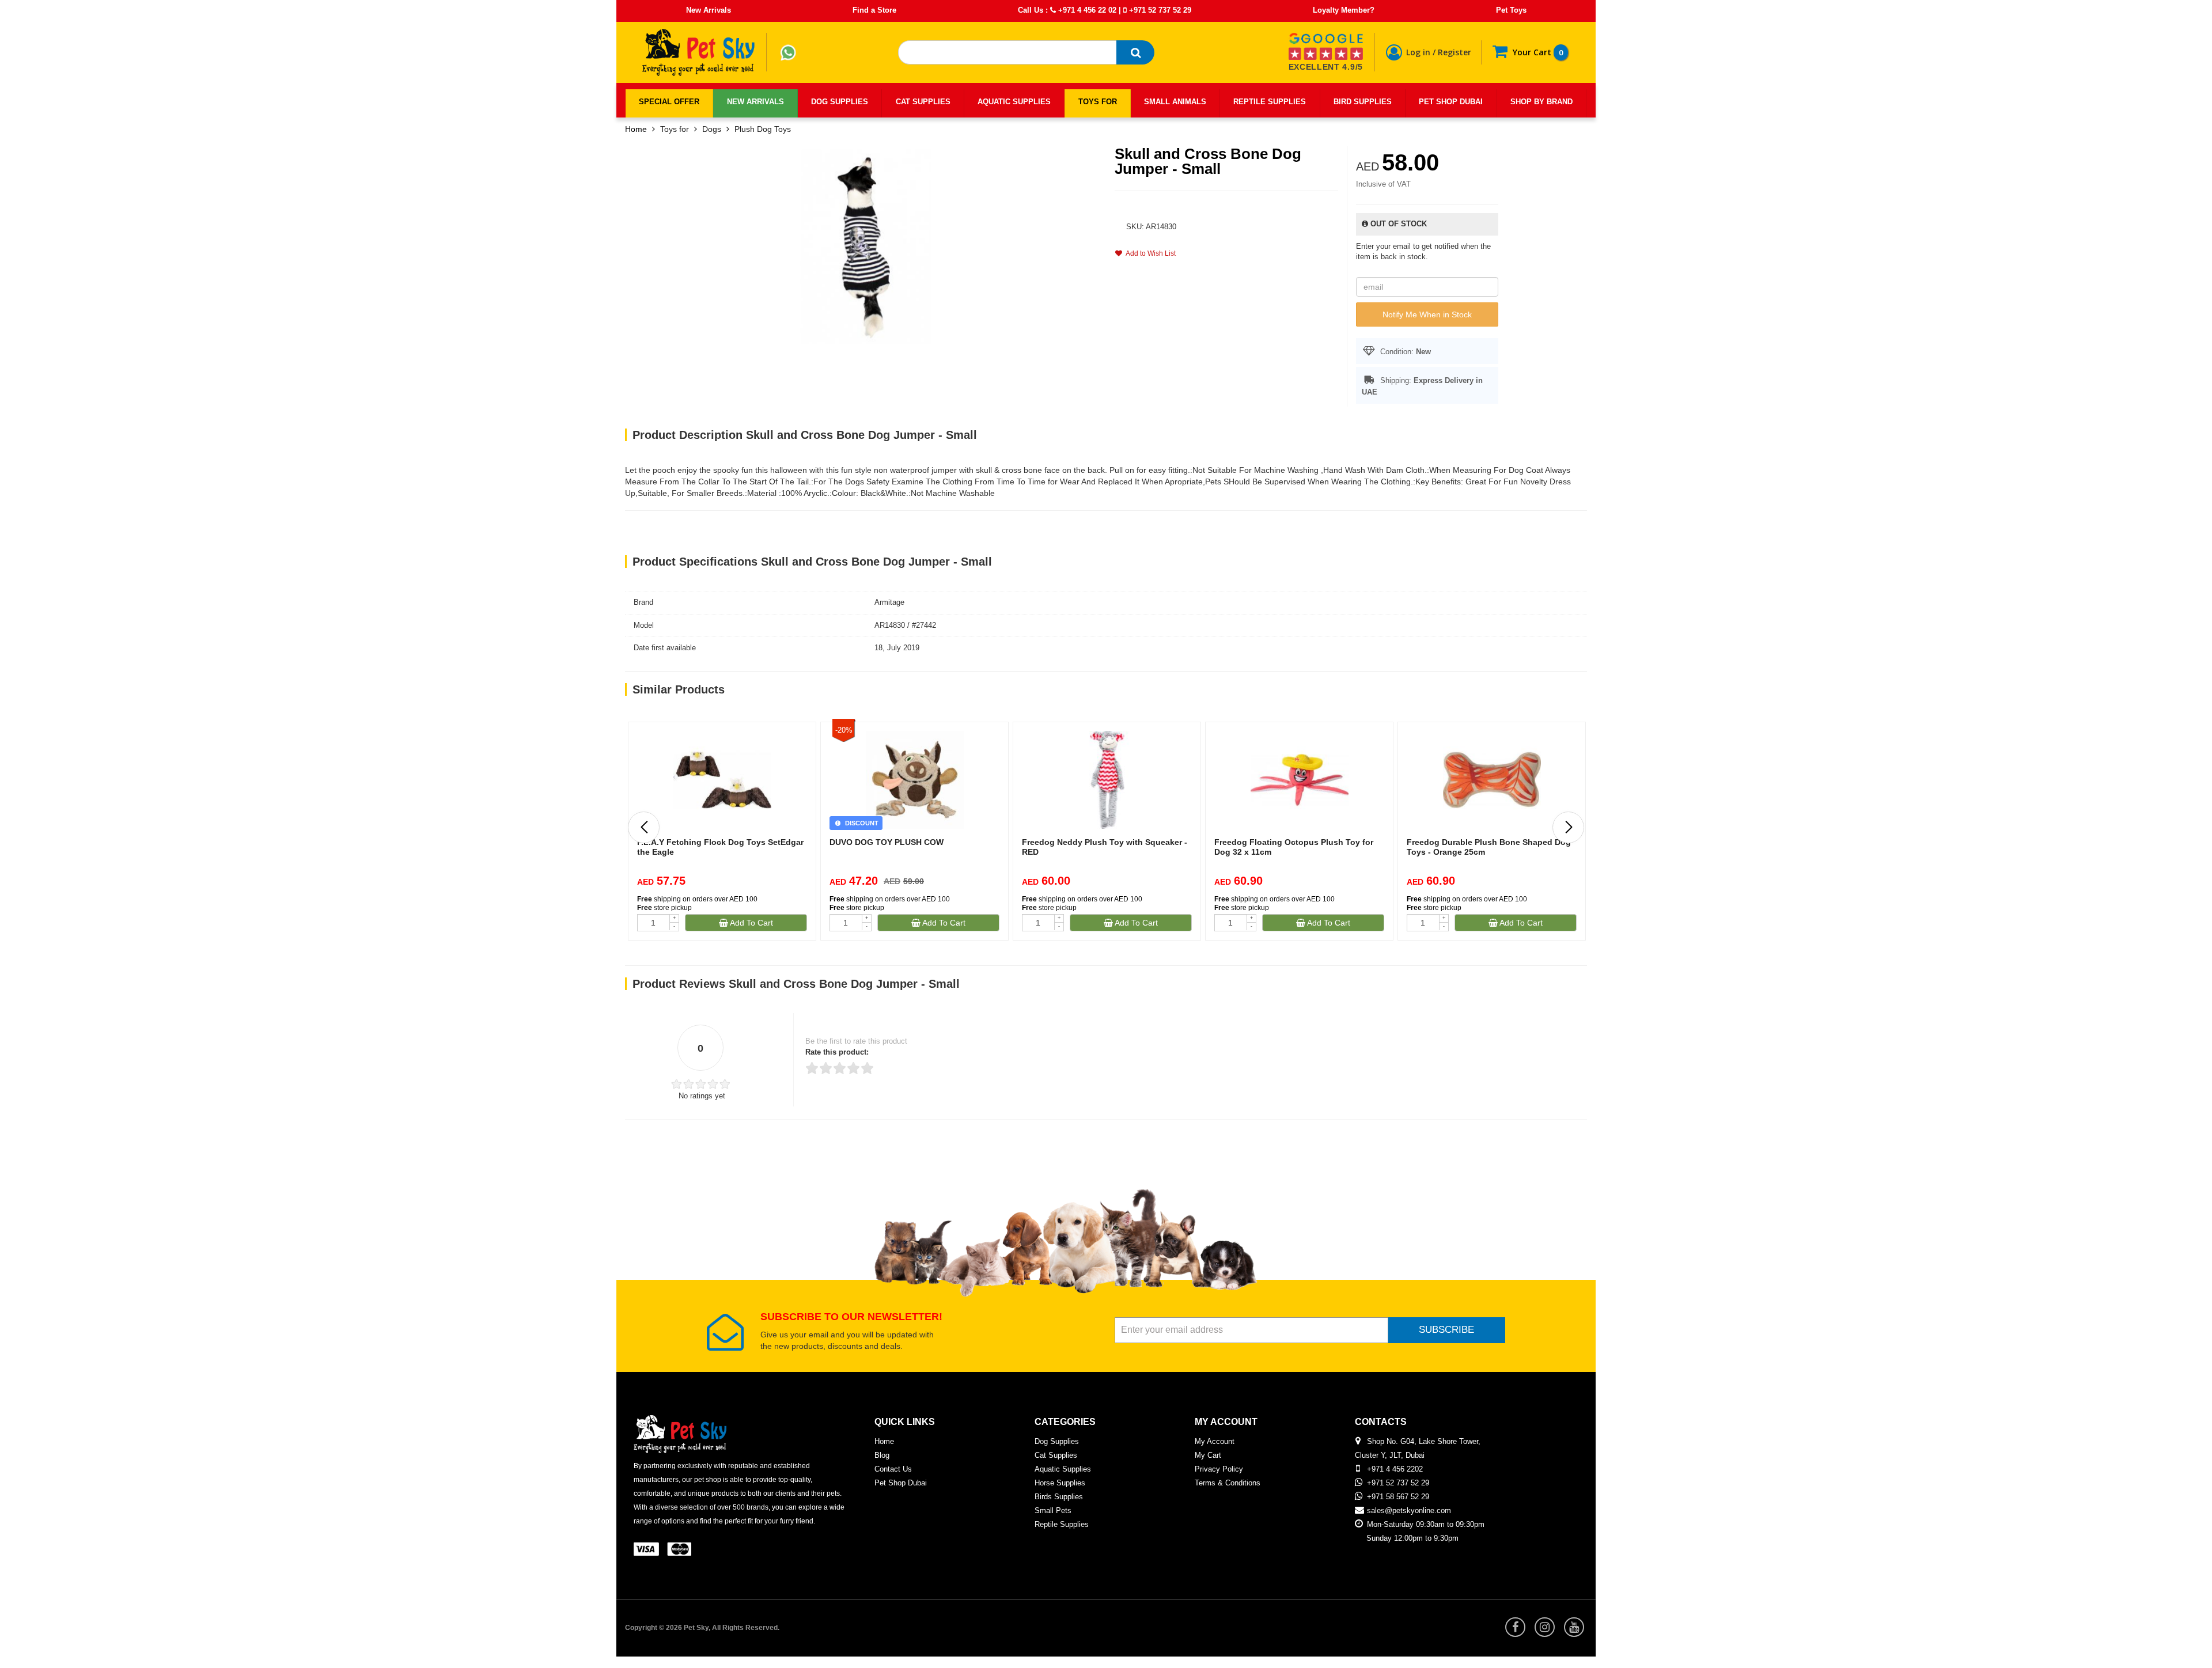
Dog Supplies (1057, 1441)
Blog (882, 1455)
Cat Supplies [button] (923, 102)
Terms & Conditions (1228, 1483)
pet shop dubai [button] (1451, 102)
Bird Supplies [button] (1363, 102)
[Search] (1135, 52)
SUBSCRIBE (1446, 1330)
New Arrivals (709, 10)
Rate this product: (837, 1052)
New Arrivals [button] (755, 102)
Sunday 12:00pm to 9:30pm (1412, 1538)
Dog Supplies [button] (840, 102)
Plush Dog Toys (763, 129)
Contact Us (893, 1469)
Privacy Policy (1219, 1469)
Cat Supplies (1056, 1455)
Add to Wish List (1149, 253)
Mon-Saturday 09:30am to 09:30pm (1426, 1524)
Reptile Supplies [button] (1270, 102)
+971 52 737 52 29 (1159, 10)
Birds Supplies (1059, 1497)
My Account (1215, 1441)
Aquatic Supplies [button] (1014, 102)
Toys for (675, 129)
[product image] (866, 246)
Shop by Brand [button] (1541, 102)
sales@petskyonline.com (1409, 1510)
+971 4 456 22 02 (1086, 10)
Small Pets (1053, 1510)
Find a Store (874, 10)
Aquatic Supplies (1063, 1469)
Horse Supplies (1060, 1483)
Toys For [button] (1098, 102)
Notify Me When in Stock (1427, 314)
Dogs (712, 129)
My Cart (1208, 1455)
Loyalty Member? (1344, 10)
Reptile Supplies (1062, 1524)
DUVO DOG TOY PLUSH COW (887, 842)
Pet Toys (1511, 10)
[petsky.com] (699, 52)
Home (636, 129)
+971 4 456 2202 (1395, 1469)
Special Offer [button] (669, 102)
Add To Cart (751, 923)
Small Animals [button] (1175, 102)
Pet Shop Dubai (901, 1483)
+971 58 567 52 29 (1398, 1497)
